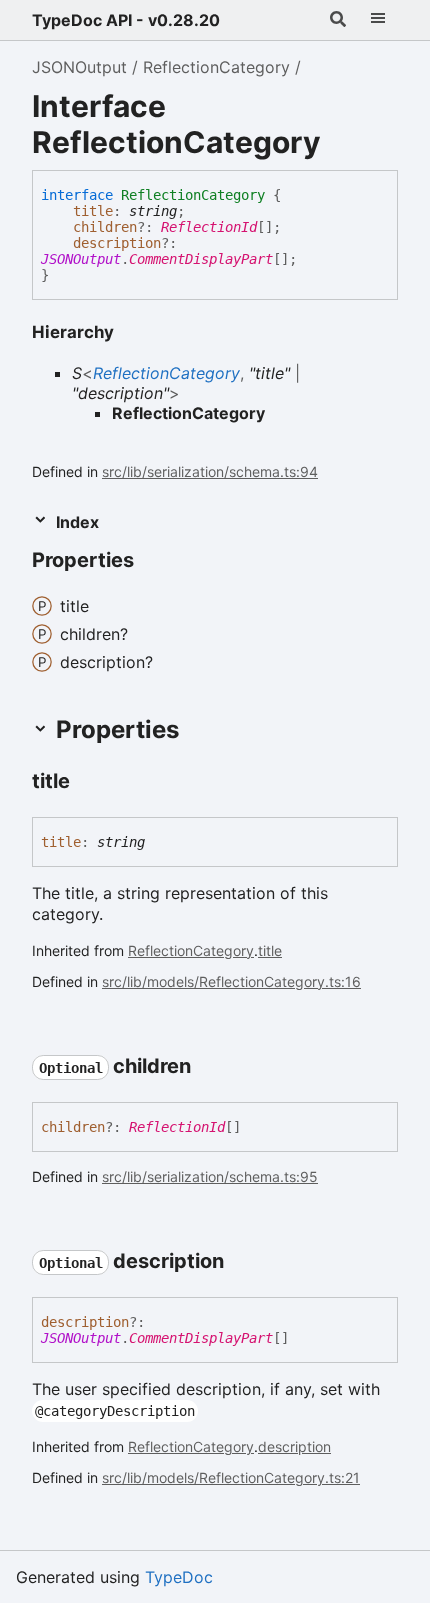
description (117, 243)
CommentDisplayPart (201, 259)
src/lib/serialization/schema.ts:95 (210, 1176)
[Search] (338, 20)
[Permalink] (152, 562)
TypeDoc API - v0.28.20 (126, 20)
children (105, 227)
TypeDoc (179, 1577)
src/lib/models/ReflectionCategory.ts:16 (231, 981)
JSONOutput (79, 67)
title (93, 211)
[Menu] (378, 20)
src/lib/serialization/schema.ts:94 (210, 471)
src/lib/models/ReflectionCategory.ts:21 (231, 1477)
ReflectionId (209, 227)
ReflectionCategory (216, 67)
